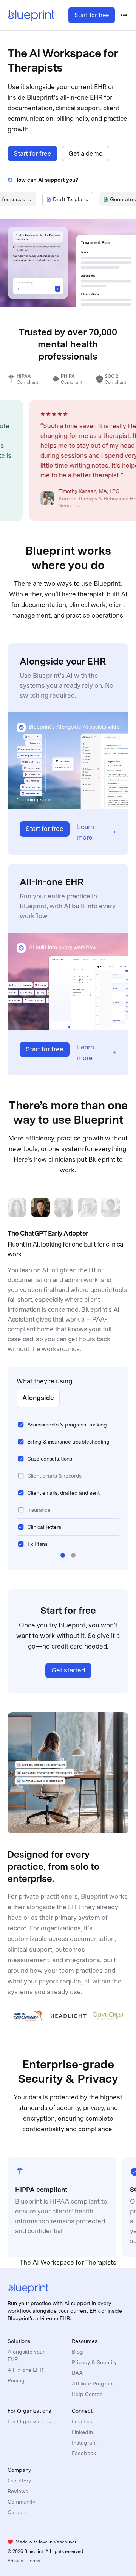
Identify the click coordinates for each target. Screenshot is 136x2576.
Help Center (87, 2394)
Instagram (84, 2443)
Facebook (84, 2453)
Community (21, 2502)
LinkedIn (82, 2432)
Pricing (16, 2380)
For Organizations (29, 2421)
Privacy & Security (94, 2362)
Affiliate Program (93, 2384)
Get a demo (86, 153)
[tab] (68, 199)
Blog (77, 2352)
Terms (34, 2561)
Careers (17, 2512)
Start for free (92, 15)
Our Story (19, 2481)
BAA (77, 2373)
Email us (82, 2421)
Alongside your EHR (26, 2355)
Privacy (15, 2561)
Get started (68, 1670)
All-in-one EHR (25, 2370)
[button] (63, 1555)
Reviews (18, 2491)
